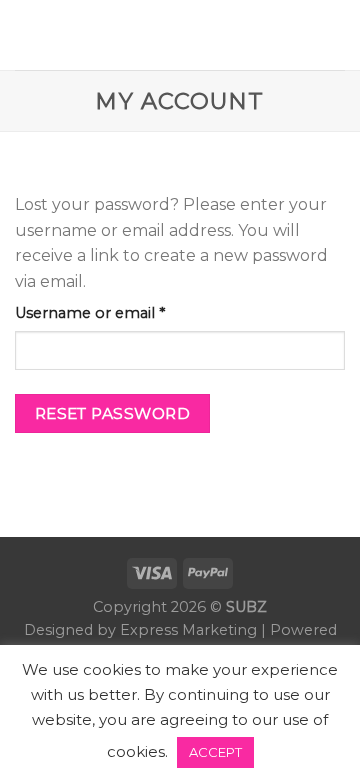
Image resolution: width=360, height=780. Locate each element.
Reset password (113, 413)
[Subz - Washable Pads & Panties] (180, 35)
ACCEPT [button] (215, 752)
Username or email (122, 312)
